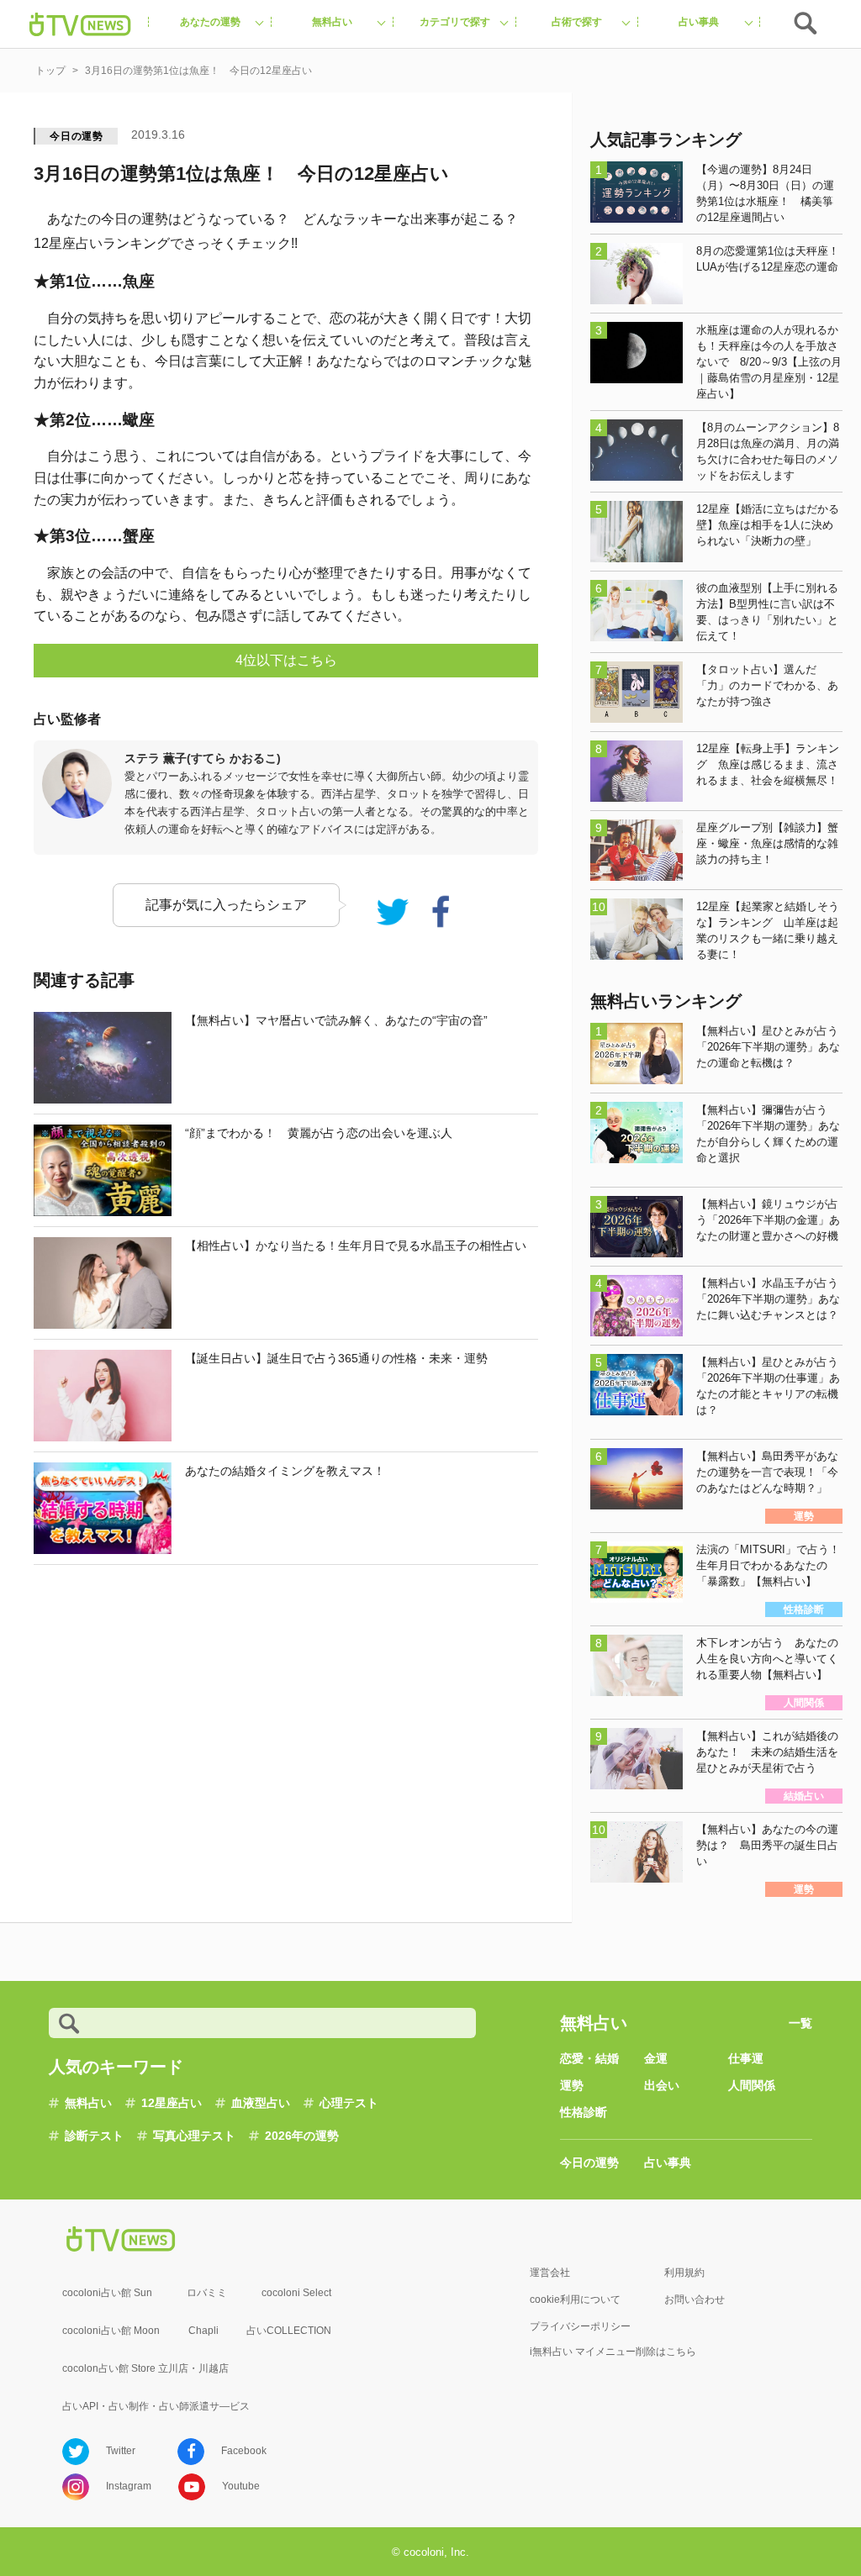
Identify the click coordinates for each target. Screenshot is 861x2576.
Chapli (203, 2331)
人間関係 (752, 2085)
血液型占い (261, 2103)
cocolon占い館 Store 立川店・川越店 (145, 2368)
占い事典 (668, 2162)
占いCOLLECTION (289, 2331)
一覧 (800, 2023)
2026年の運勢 (302, 2136)
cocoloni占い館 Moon (111, 2331)
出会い (662, 2085)
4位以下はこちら (286, 660)
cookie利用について (575, 2299)
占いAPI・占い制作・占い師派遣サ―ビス (156, 2406)
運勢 (572, 2085)
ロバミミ (207, 2293)
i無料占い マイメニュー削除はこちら (613, 2352)
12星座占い (172, 2103)
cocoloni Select (296, 2293)
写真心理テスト (194, 2136)
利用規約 (684, 2273)
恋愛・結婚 (589, 2058)
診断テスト (94, 2136)
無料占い (88, 2103)
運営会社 (550, 2273)
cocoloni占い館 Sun (107, 2293)
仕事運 (746, 2058)
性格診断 (584, 2112)
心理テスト (349, 2103)
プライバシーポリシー (580, 2326)
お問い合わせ (695, 2299)
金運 (656, 2058)
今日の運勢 (77, 136)
